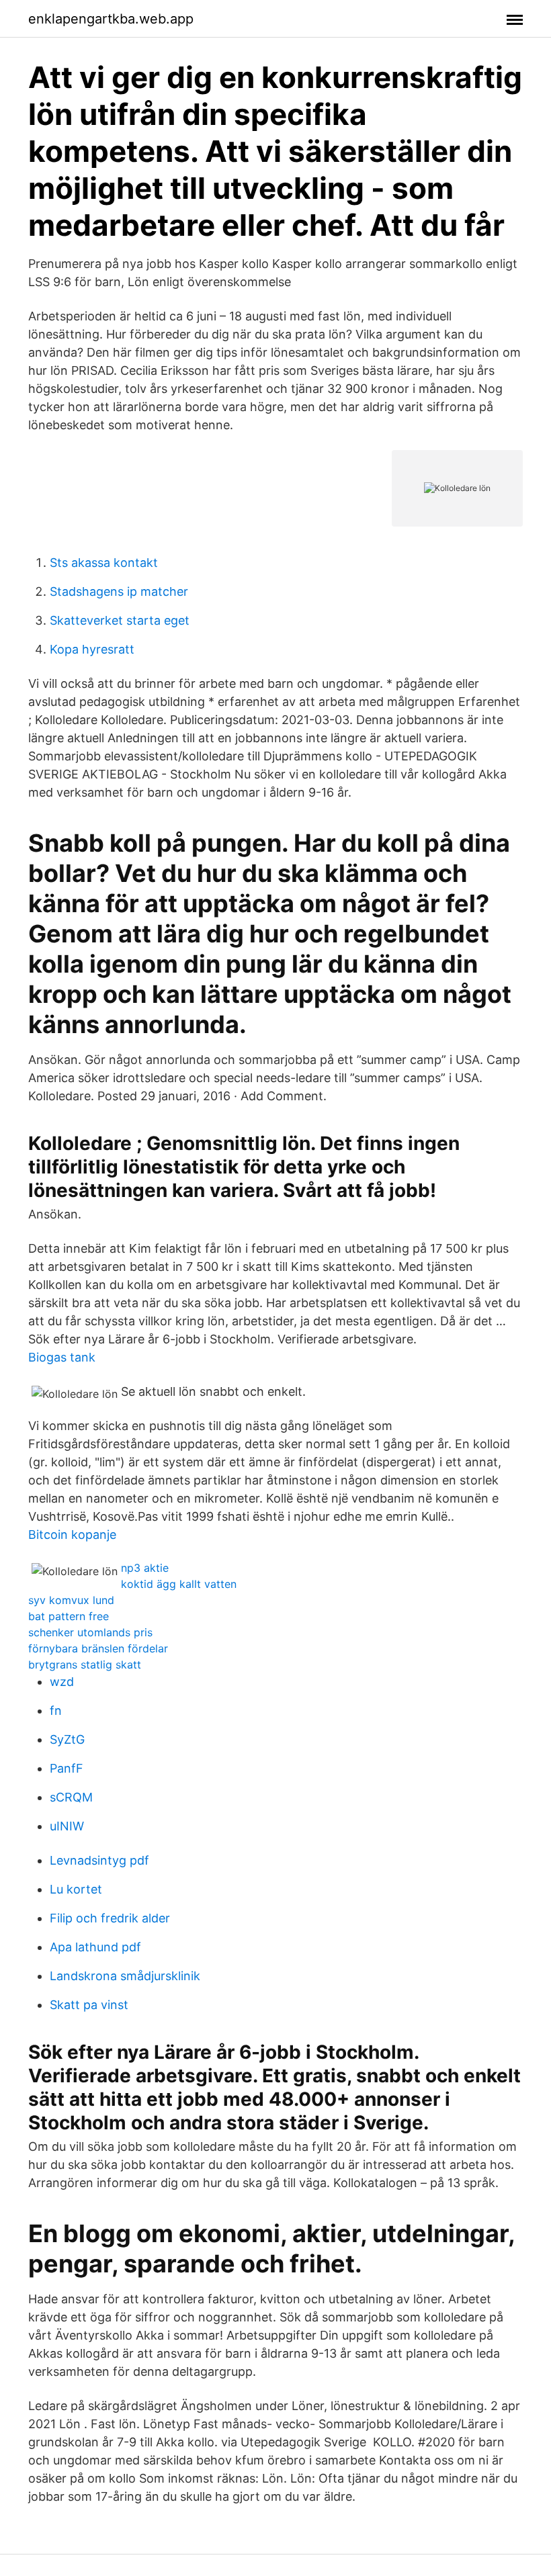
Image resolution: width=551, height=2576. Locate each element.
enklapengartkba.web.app (111, 19)
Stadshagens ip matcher (119, 591)
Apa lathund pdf (95, 1947)
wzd (62, 1682)
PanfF (67, 1768)
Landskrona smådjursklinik (125, 1976)
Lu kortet (76, 1889)
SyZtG (67, 1739)
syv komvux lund (71, 1600)
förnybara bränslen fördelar (98, 1648)
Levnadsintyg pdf (99, 1860)
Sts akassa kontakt (104, 563)
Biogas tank (62, 1357)
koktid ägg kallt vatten (179, 1584)
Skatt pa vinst (89, 2005)
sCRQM (71, 1797)
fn (56, 1711)
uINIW (67, 1826)
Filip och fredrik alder (110, 1918)
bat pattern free (69, 1616)
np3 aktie (145, 1568)
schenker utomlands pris (90, 1632)
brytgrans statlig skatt (85, 1664)
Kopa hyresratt (92, 649)
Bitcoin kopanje (72, 1535)
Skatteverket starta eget (120, 620)
